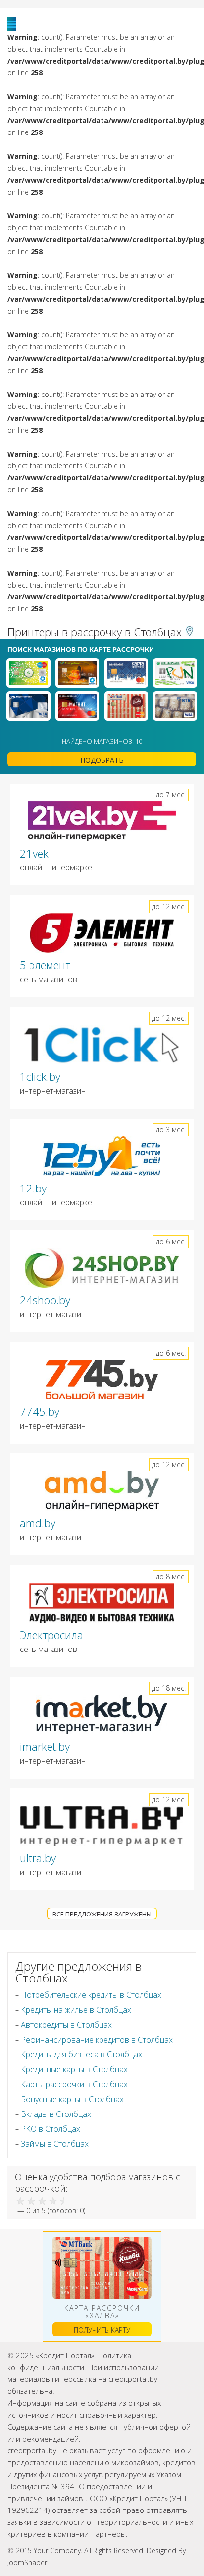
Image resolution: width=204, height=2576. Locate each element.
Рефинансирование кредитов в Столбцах (97, 2040)
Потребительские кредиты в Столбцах (91, 1995)
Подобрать (102, 760)
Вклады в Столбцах (56, 2114)
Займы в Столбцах (55, 2144)
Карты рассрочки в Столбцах (74, 2084)
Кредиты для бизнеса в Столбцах (81, 2054)
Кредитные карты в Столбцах (74, 2069)
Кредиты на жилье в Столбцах (76, 2010)
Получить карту (102, 2330)
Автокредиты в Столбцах (66, 2025)
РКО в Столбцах (51, 2129)
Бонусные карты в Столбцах (72, 2099)
